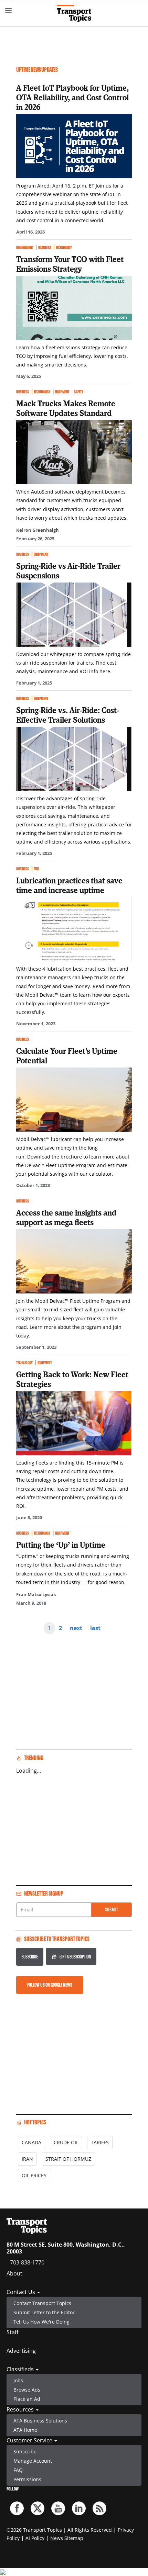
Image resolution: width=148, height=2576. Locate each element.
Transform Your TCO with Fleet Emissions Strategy (70, 264)
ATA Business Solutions (40, 2421)
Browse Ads (27, 2390)
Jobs (18, 2380)
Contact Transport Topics (42, 2303)
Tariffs (100, 2142)
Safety (78, 392)
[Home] (74, 13)
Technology (64, 247)
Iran (27, 2159)
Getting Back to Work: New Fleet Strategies (72, 1379)
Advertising (21, 2351)
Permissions (27, 2479)
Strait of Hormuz (68, 2159)
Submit (112, 1910)
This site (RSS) (99, 2508)
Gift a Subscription (75, 1957)
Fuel (36, 869)
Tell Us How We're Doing (41, 2322)
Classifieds (21, 2369)
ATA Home (25, 2430)
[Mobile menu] (9, 10)
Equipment (62, 392)
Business (45, 247)
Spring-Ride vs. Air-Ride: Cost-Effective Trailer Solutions (67, 715)
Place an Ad (27, 2399)
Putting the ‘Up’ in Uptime (61, 1545)
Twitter (38, 2508)
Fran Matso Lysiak (36, 1594)
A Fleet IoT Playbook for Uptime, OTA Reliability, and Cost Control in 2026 (72, 97)
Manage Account (33, 2461)
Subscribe (30, 1957)
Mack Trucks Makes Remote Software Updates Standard (66, 408)
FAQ (18, 2470)
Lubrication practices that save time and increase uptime (69, 885)
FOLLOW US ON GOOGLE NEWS (50, 1985)
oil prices (34, 2175)
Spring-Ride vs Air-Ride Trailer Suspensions (68, 570)
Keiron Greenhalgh (38, 530)
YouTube (58, 2508)
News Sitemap (67, 2538)
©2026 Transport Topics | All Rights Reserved (59, 2530)
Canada (31, 2142)
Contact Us (22, 2292)
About (14, 2273)
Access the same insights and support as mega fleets (66, 1217)
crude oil (66, 2142)
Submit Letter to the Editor (44, 2312)
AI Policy (35, 2538)
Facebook (17, 2508)
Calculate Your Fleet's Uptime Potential (67, 1055)
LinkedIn (79, 2508)
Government (25, 247)
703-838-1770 (27, 2262)
